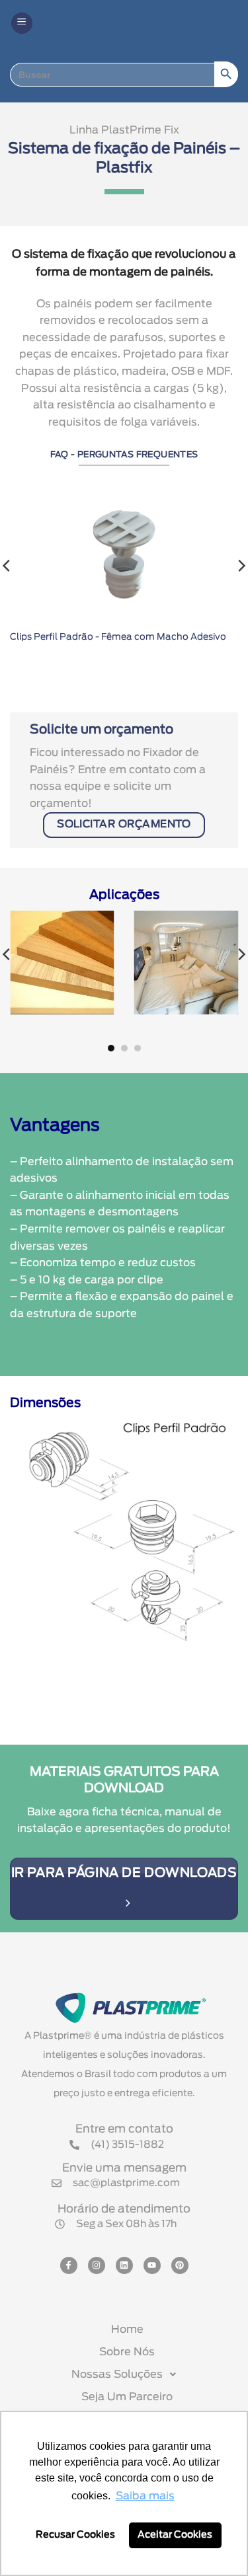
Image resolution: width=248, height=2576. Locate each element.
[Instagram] (97, 2265)
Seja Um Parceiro (127, 2397)
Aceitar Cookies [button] (175, 2535)
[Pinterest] (180, 2265)
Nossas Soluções (117, 2374)
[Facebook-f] (69, 2265)
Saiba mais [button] (145, 2496)
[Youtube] (152, 2265)
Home (127, 2330)
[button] (22, 23)
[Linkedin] (124, 2265)
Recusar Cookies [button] (75, 2535)
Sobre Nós (127, 2352)
